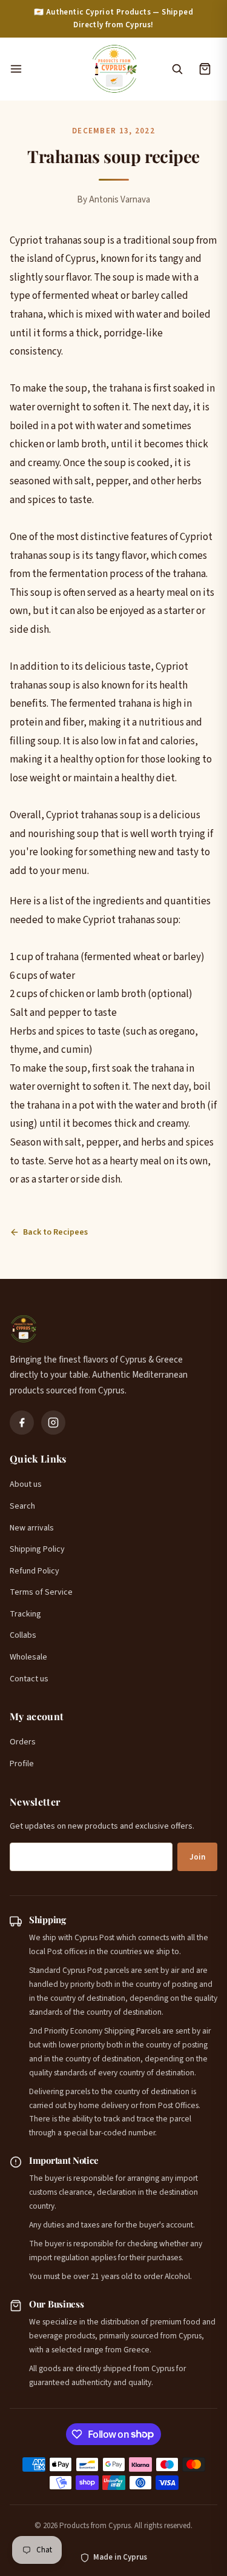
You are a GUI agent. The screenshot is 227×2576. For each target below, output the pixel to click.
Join (197, 1857)
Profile (22, 1764)
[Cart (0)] (205, 69)
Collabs (23, 1635)
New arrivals (32, 1528)
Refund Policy (35, 1571)
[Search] (177, 69)
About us (26, 1484)
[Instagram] (53, 1423)
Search (22, 1506)
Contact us (29, 1679)
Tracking (25, 1614)
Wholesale (28, 1657)
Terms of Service (41, 1592)
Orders (23, 1742)
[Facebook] (22, 1423)
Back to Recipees (55, 1232)
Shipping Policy (37, 1549)
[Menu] (44, 69)
